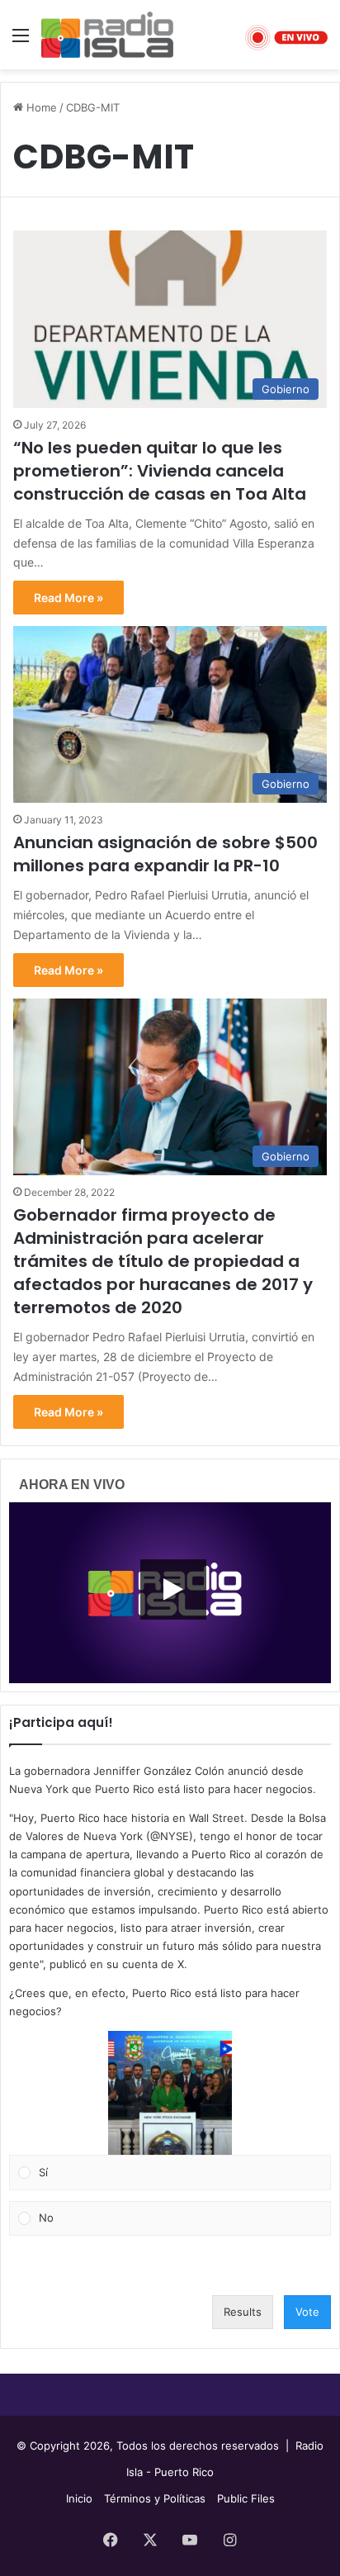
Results (243, 2312)
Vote (307, 2312)
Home (40, 107)
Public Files (246, 2498)
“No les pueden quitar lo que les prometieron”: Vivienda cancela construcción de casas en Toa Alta (160, 471)
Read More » (68, 598)
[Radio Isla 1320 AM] (107, 35)
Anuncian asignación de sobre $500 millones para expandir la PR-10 (165, 854)
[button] (170, 2093)
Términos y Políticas (155, 2498)
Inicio (79, 2498)
